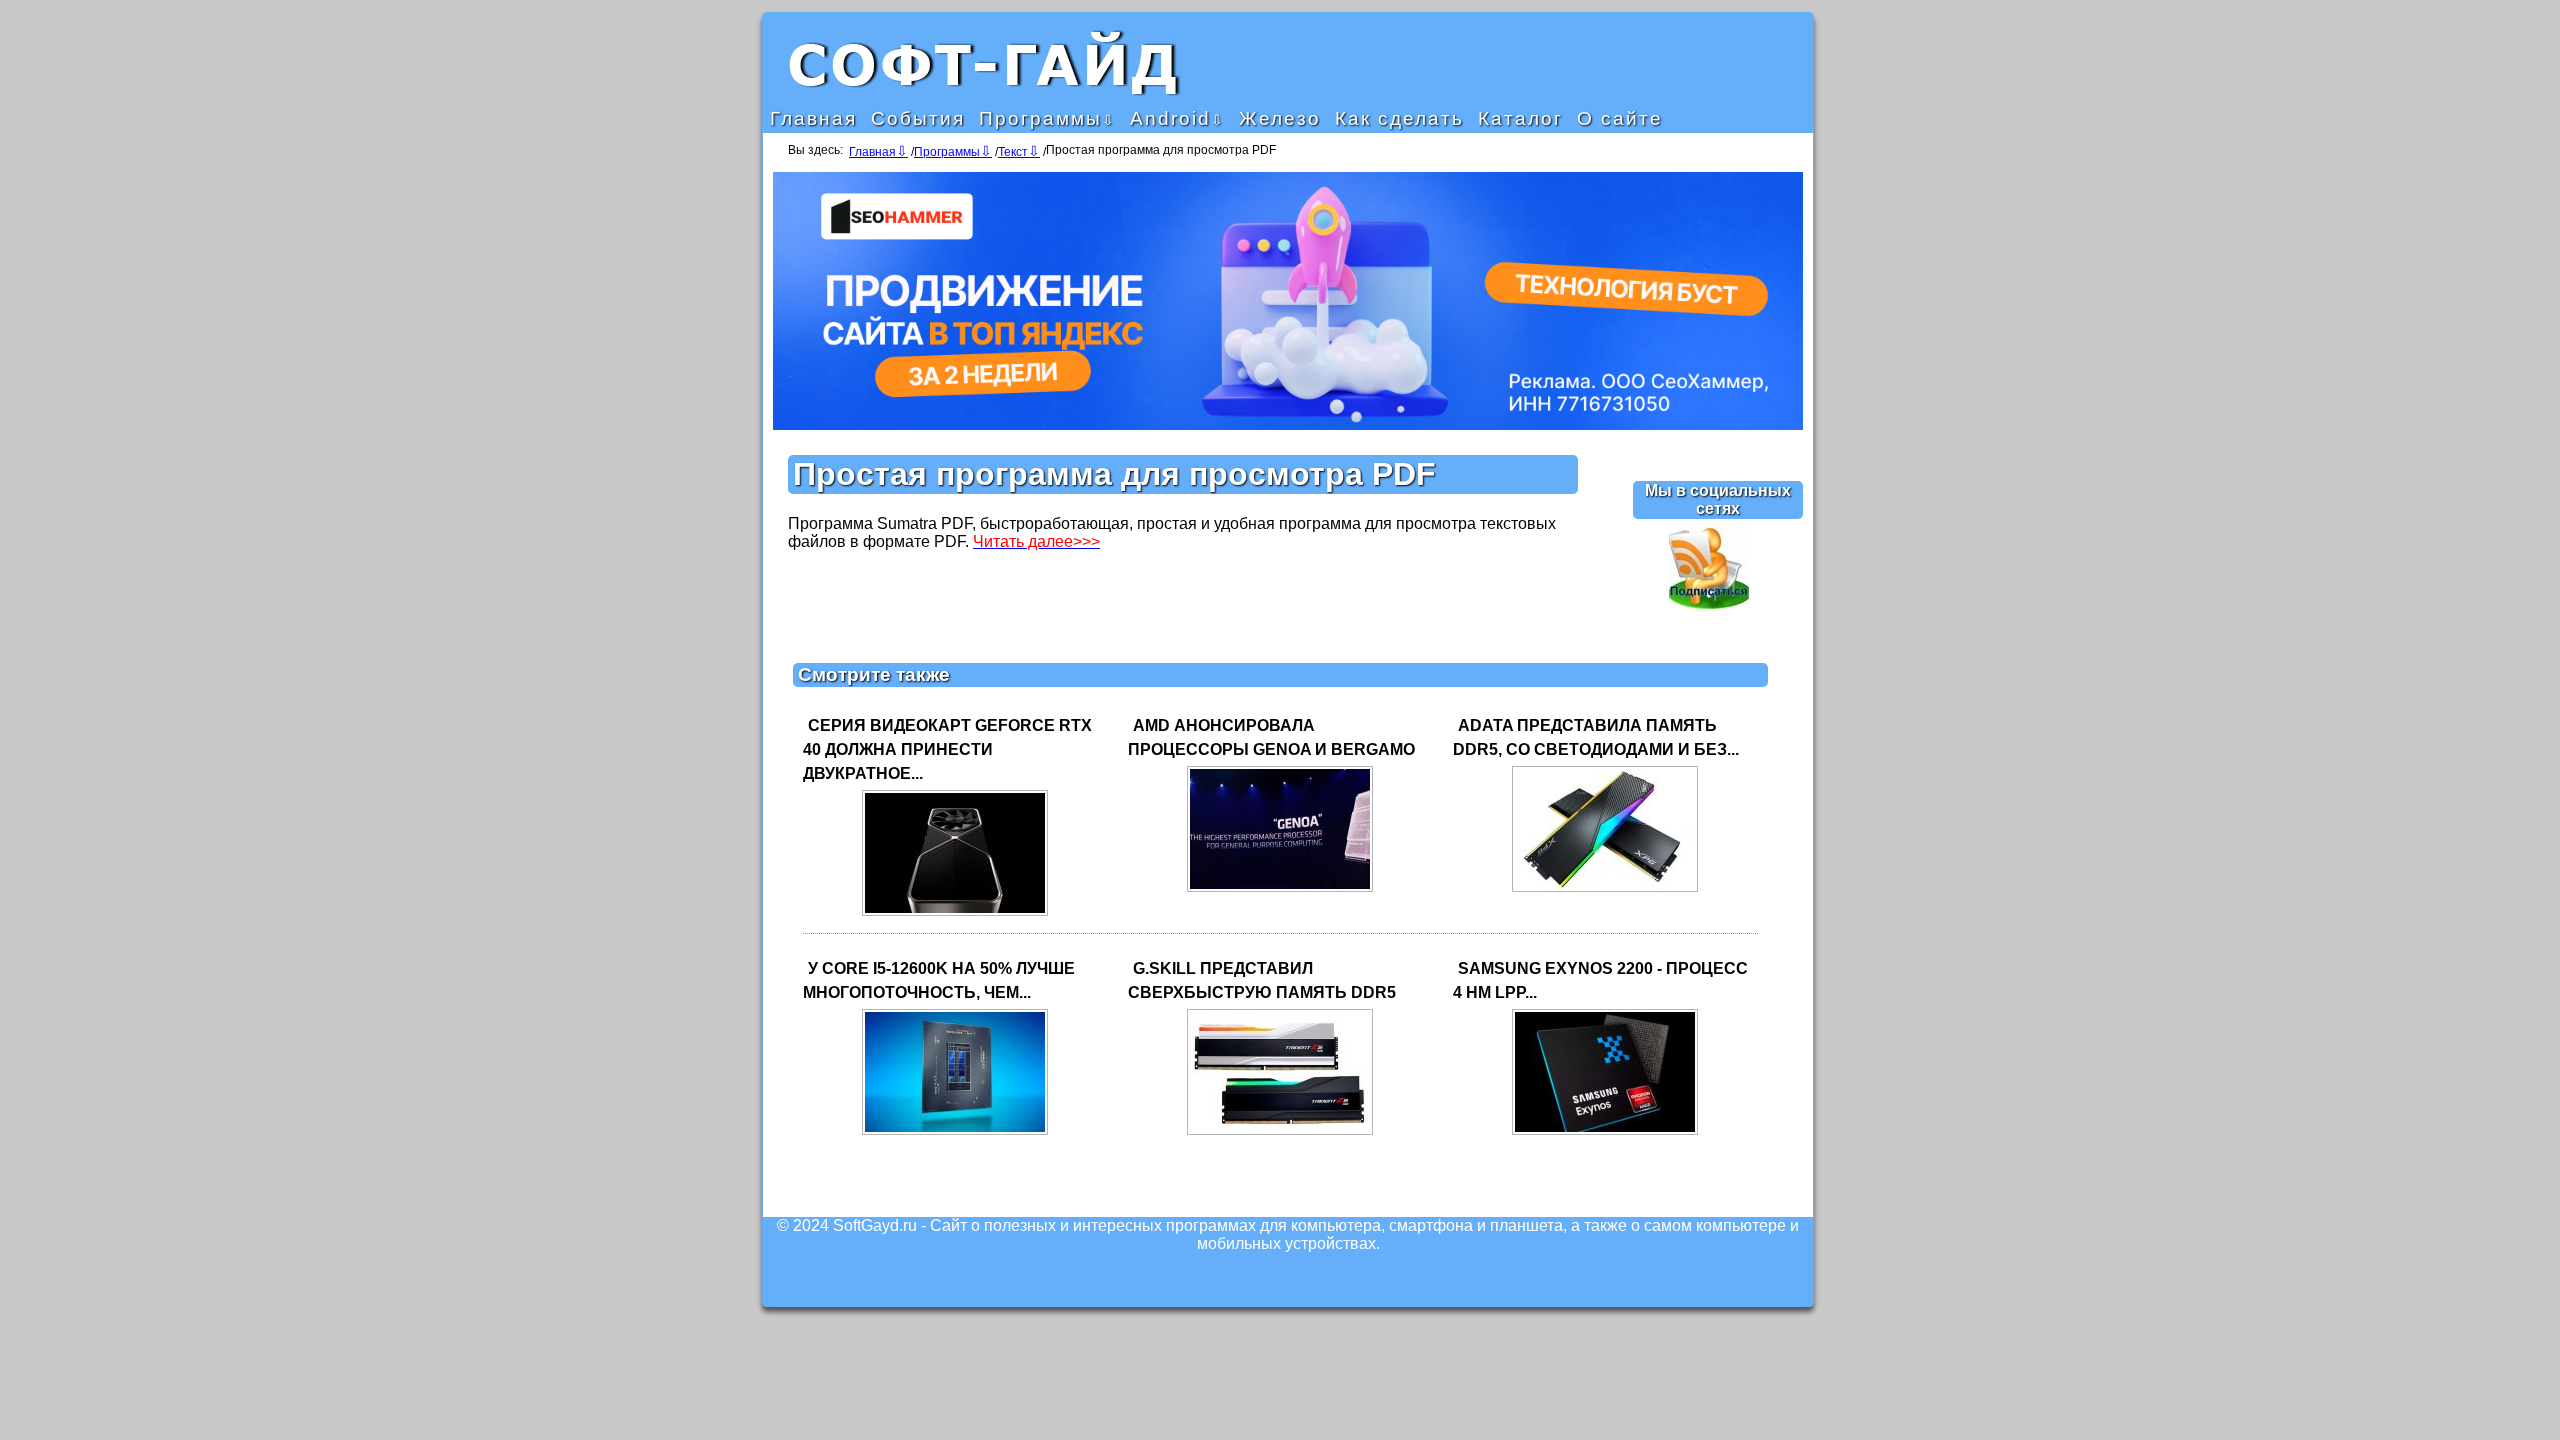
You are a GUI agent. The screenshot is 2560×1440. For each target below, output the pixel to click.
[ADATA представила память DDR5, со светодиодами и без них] (1605, 890)
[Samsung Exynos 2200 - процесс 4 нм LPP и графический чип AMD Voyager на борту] (1605, 1133)
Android (1170, 118)
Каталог (1520, 118)
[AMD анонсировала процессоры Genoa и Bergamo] (1280, 890)
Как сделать (1399, 118)
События (918, 118)
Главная (813, 118)
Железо (1280, 118)
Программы (1040, 118)
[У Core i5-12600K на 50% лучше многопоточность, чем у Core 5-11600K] (955, 1133)
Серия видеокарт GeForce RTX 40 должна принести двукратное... (947, 749)
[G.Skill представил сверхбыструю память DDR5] (1280, 1133)
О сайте (1620, 118)
